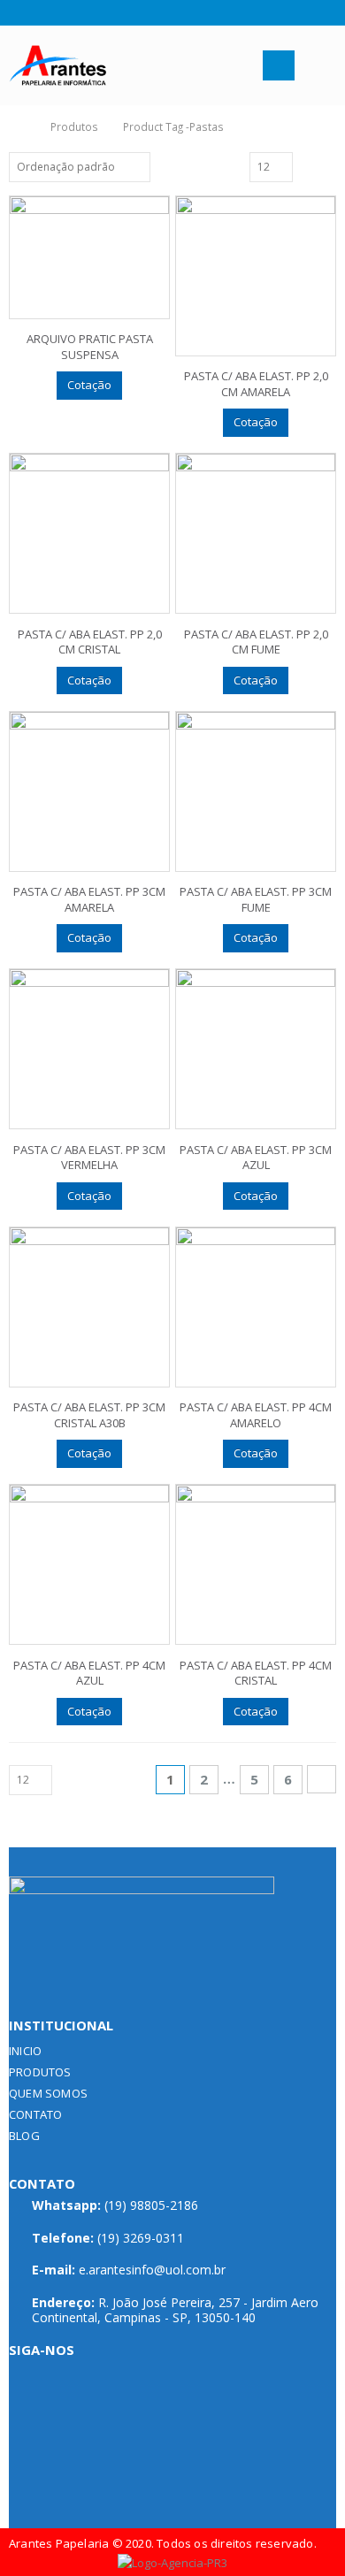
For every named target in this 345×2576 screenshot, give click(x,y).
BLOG (24, 2136)
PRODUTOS (40, 2072)
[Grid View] (309, 166)
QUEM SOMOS (48, 2093)
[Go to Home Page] (19, 126)
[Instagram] (38, 12)
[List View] (328, 166)
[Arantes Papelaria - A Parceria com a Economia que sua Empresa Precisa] (57, 66)
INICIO (25, 2051)
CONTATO (35, 2114)
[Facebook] (15, 12)
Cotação (89, 385)
